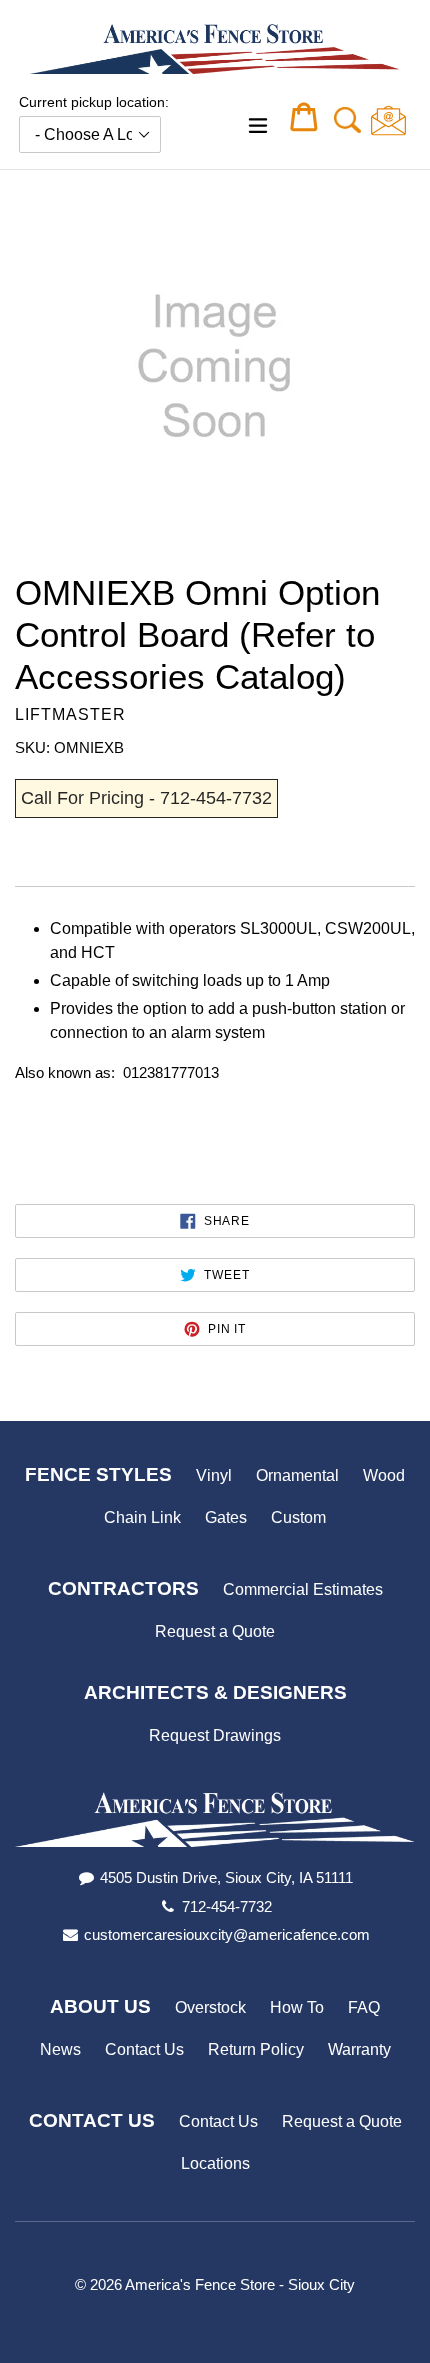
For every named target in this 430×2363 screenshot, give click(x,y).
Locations (215, 2163)
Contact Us (144, 2049)
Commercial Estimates (303, 1589)
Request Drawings (215, 1735)
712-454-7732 (227, 1906)
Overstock (210, 2007)
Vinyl (214, 1475)
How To (297, 2007)
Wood (384, 1475)
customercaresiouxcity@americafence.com (227, 1934)
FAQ (364, 2007)
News (60, 2049)
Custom (298, 1517)
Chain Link (142, 1517)
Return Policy (256, 2049)
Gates (226, 1517)
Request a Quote (215, 1631)
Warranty (359, 2049)
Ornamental (297, 1475)
